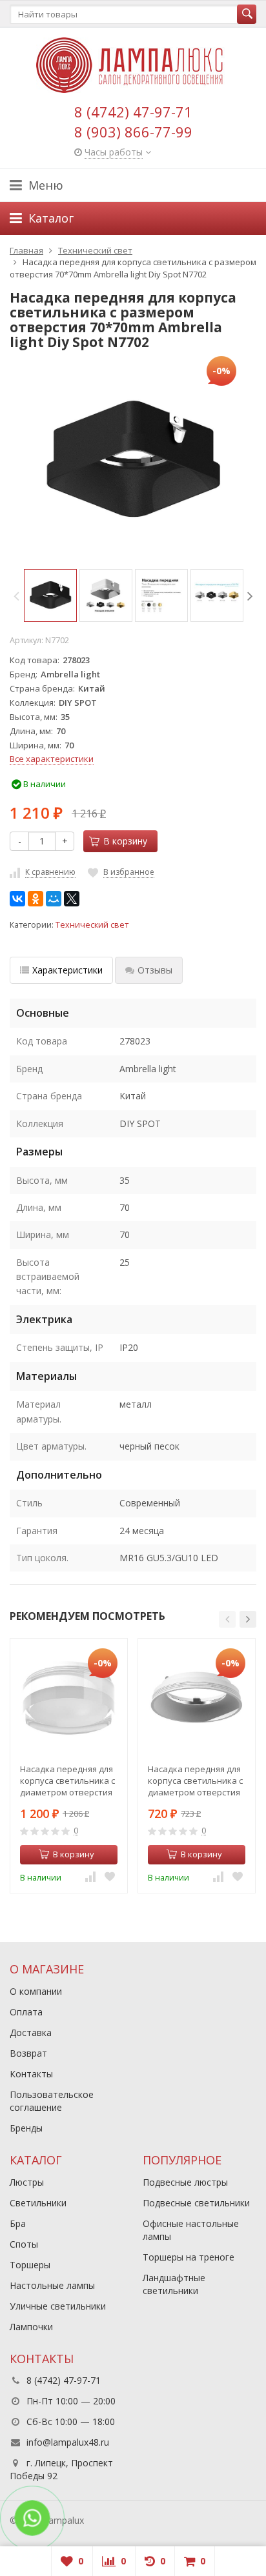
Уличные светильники (58, 2306)
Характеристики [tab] (67, 970)
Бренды (26, 2128)
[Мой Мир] (54, 899)
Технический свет (92, 925)
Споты (24, 2244)
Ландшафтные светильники (174, 2284)
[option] (50, 595)
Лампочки (31, 2327)
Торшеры (30, 2265)
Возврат (28, 2053)
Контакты (31, 2074)
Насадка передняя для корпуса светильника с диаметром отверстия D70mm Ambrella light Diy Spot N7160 (67, 1781)
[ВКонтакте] (17, 899)
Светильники (38, 2203)
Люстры (27, 2182)
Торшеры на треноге (189, 2257)
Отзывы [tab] (155, 970)
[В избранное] (110, 1877)
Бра (18, 2223)
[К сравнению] (90, 1877)
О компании (36, 1991)
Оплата (26, 2012)
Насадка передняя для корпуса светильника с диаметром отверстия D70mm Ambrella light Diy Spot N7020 (195, 1781)
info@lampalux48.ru (68, 2442)
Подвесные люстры (185, 2182)
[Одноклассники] (36, 899)
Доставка (31, 2032)
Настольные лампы (52, 2285)
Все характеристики (52, 759)
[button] (227, 1619)
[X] (72, 899)
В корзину (125, 841)
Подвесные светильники (196, 2203)
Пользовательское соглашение (52, 2101)
